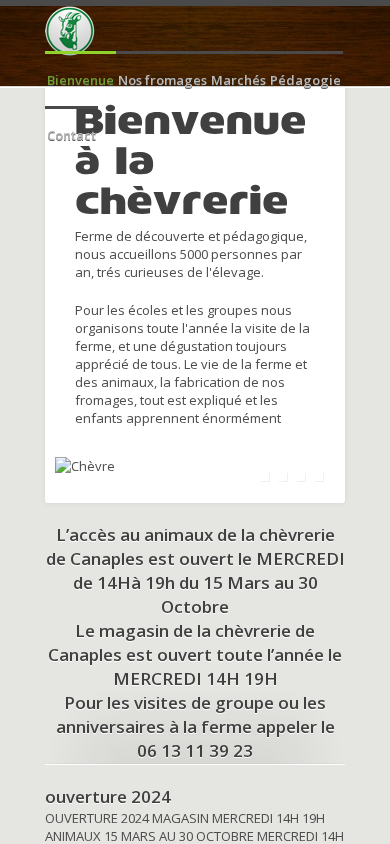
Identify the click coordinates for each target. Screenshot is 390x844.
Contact (71, 135)
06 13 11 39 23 (195, 750)
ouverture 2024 (108, 796)
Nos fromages (162, 80)
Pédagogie (305, 80)
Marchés (238, 80)
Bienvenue (80, 80)
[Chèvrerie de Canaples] (70, 31)
